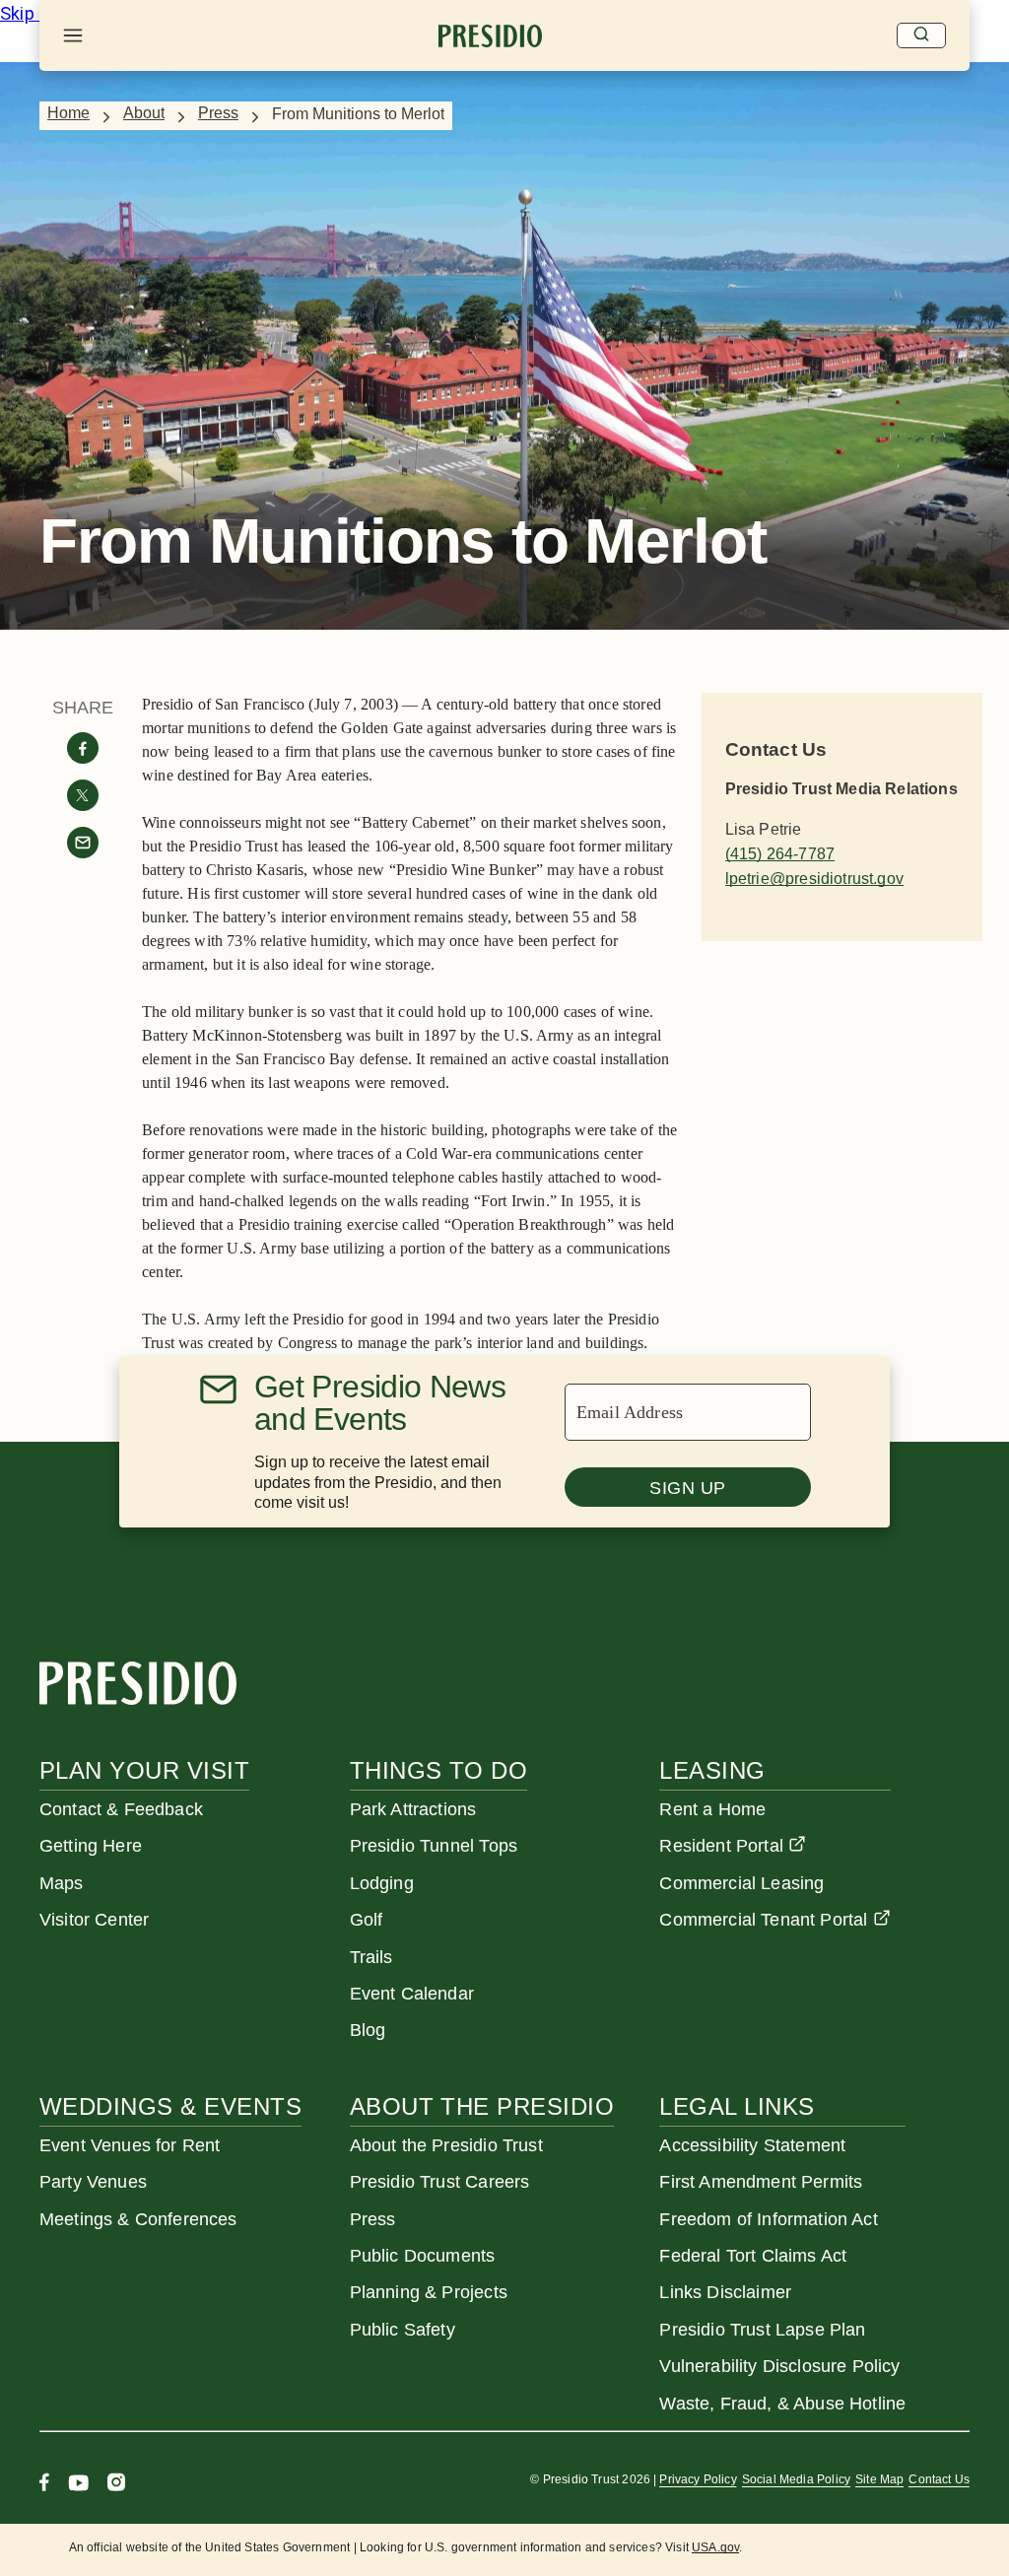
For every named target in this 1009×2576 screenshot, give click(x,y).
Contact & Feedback (121, 1809)
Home (68, 113)
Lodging (382, 1883)
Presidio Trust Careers (440, 2182)
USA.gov (715, 2547)
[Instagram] (116, 2485)
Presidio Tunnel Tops (434, 1846)
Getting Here (91, 1846)
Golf (367, 1920)
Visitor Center (94, 1920)
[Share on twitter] (83, 795)
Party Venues (93, 2182)
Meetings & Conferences (138, 2219)
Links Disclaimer (725, 2292)
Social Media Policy (796, 2479)
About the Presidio (482, 2106)
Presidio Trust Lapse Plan (762, 2330)
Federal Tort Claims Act (753, 2256)
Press (218, 113)
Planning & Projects (429, 2292)
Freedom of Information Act (768, 2219)
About (144, 113)
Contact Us (939, 2479)
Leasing (712, 1770)
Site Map (879, 2479)
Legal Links (737, 2106)
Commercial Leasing (741, 1883)
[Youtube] (78, 2485)
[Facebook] (44, 2485)
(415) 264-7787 (780, 854)
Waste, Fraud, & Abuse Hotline (782, 2404)
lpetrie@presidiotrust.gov (814, 879)
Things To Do (439, 1770)
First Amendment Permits (761, 2182)
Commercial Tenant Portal (763, 1920)
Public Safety (403, 2330)
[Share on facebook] (83, 748)
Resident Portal (721, 1846)
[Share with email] (83, 843)
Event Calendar (412, 1994)
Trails (371, 1957)
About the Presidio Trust (446, 2145)
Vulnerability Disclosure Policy (779, 2366)
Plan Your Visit (144, 1770)
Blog (368, 2030)
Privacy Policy (698, 2479)
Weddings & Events (170, 2106)
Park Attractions (413, 1809)
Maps (62, 1883)
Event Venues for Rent (130, 2145)
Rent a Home (712, 1809)
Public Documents (423, 2256)
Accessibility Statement (752, 2145)
